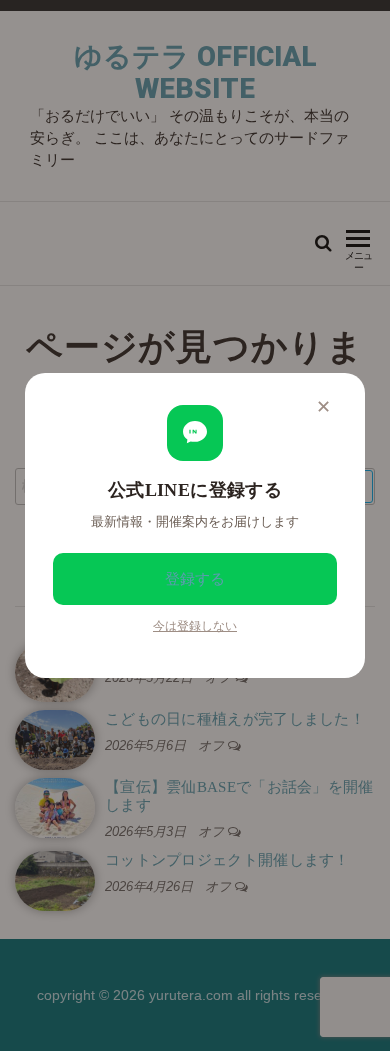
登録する (195, 578)
